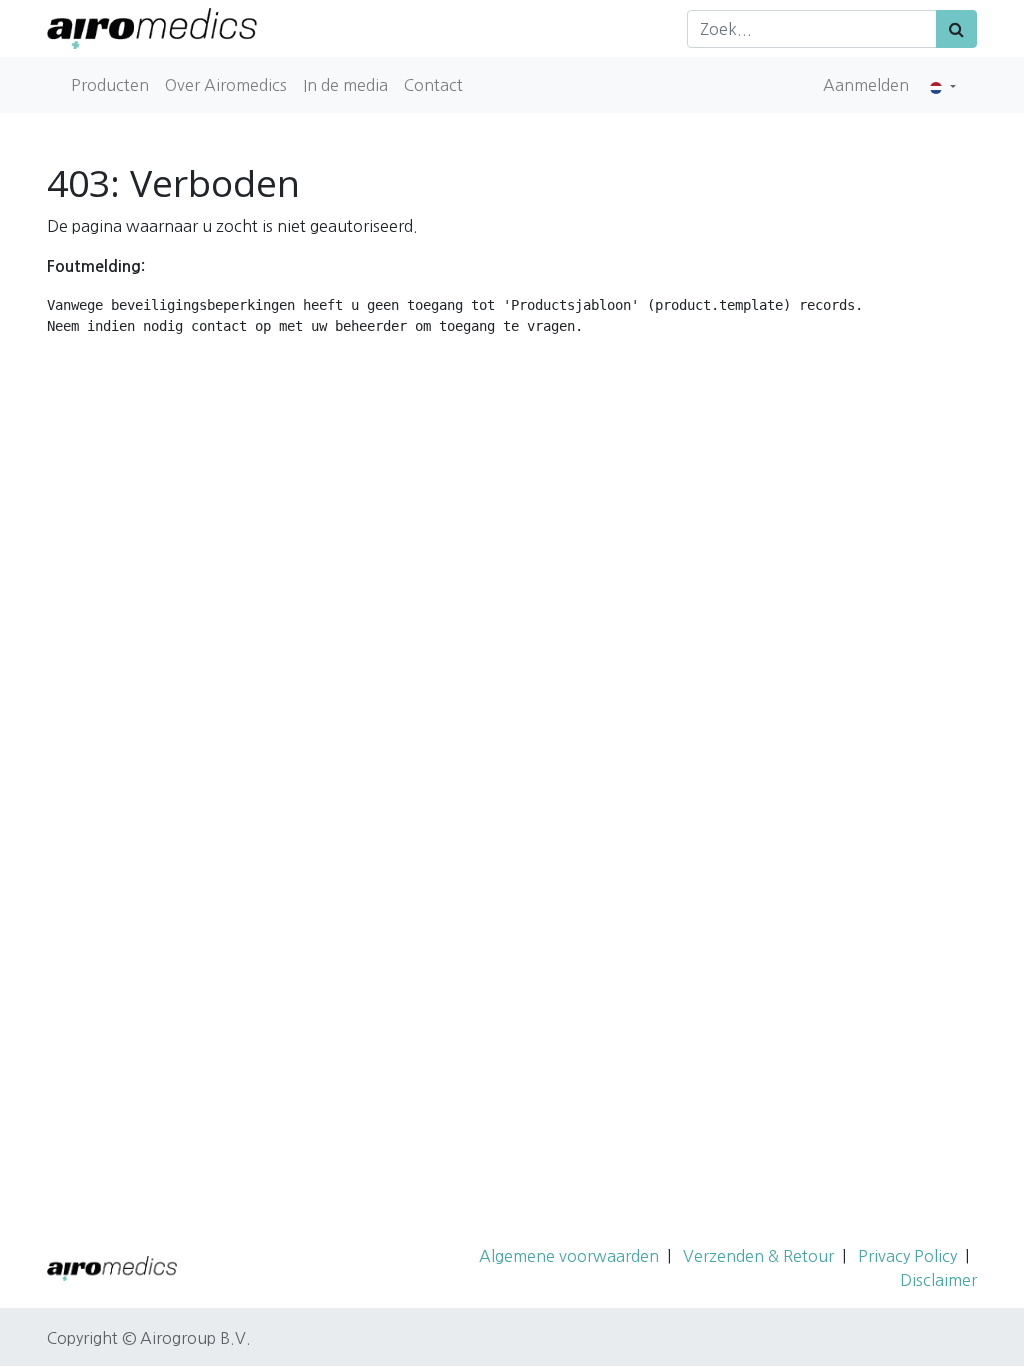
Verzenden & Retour (758, 1256)
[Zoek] (956, 29)
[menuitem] (110, 85)
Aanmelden (866, 85)
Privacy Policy (907, 1256)
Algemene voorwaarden (569, 1256)
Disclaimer (938, 1280)
